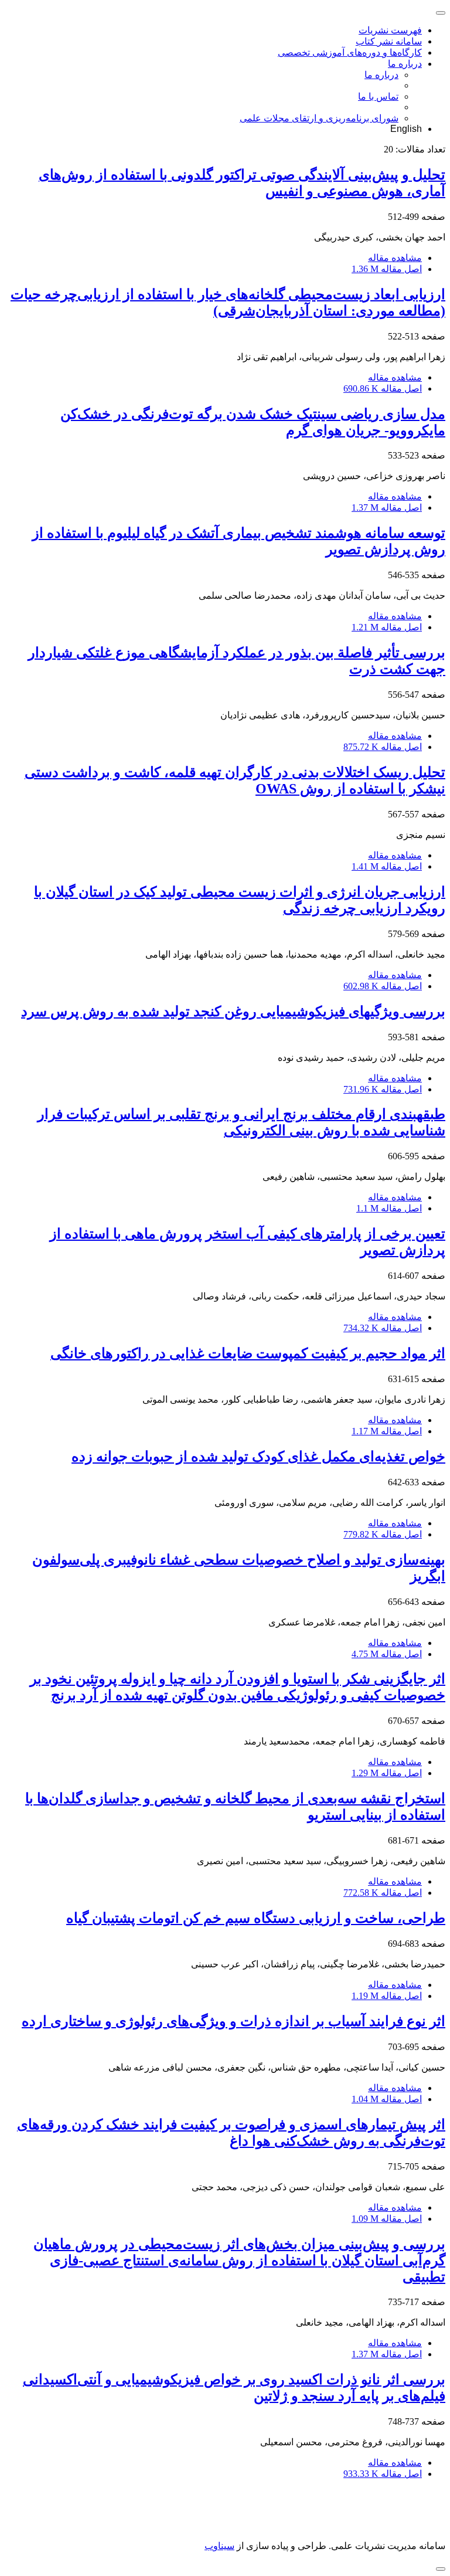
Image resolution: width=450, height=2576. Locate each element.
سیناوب (219, 2546)
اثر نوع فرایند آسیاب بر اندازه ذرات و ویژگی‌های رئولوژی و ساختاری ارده (233, 2021)
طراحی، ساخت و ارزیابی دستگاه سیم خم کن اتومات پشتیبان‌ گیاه (256, 1918)
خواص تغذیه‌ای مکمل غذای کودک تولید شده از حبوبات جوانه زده (258, 1457)
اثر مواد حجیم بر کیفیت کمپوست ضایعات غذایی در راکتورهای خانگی (248, 1353)
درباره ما (405, 64)
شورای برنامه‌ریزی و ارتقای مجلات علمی (319, 118)
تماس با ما (378, 96)
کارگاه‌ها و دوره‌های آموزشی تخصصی (350, 52)
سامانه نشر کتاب (389, 41)
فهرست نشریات (390, 30)
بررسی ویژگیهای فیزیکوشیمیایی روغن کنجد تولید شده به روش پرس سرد (233, 1012)
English (406, 129)
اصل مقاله (387, 269)
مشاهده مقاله (395, 258)
